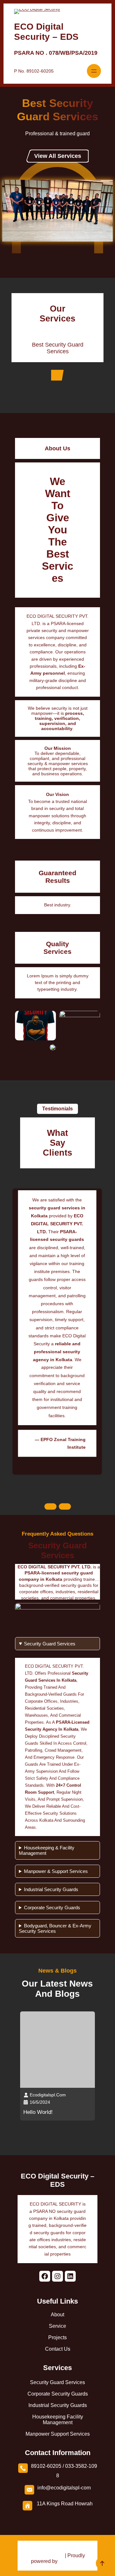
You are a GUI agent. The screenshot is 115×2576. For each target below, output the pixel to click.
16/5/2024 (40, 2102)
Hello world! (38, 2112)
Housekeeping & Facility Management (47, 1850)
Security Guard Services (50, 1644)
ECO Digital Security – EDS (46, 32)
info (42, 2488)
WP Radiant (50, 2555)
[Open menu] (94, 71)
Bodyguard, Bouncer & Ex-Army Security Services (55, 1928)
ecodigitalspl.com (48, 2095)
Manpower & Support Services (56, 1871)
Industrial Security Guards (51, 1889)
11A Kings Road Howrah (65, 2504)
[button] (50, 1505)
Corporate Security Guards (52, 1907)
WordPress (71, 2561)
